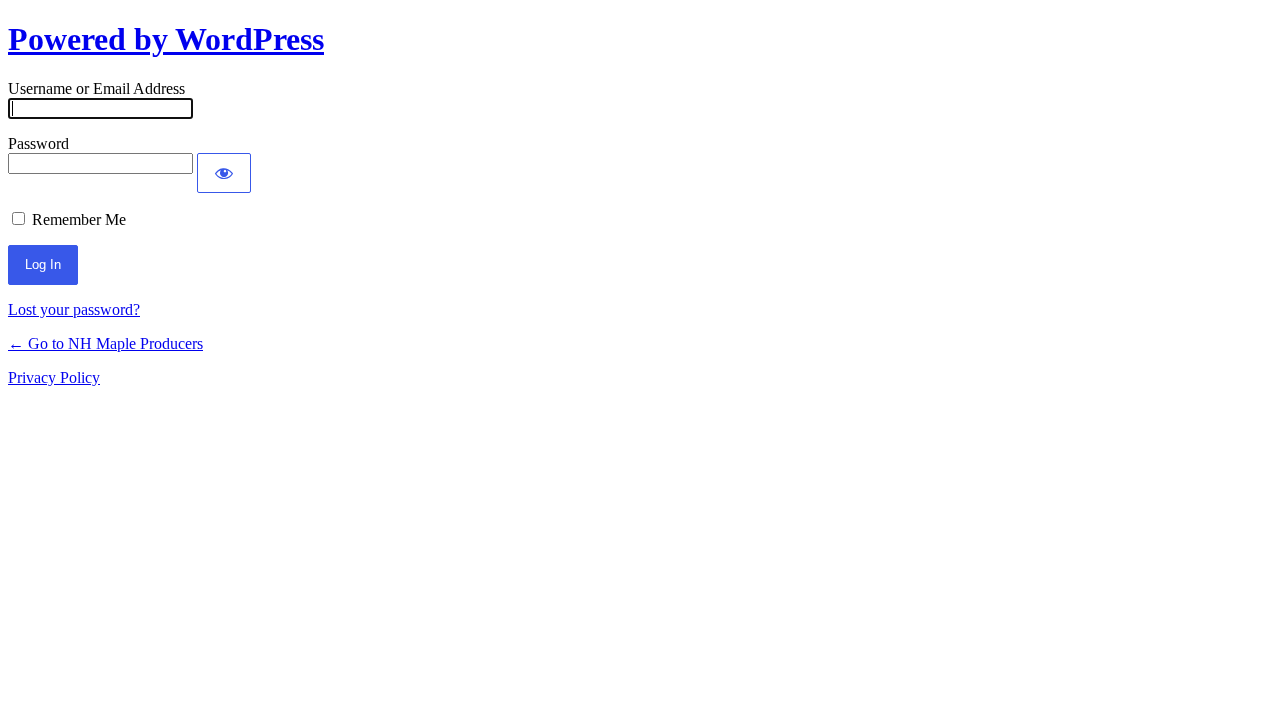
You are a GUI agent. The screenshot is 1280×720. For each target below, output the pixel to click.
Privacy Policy (54, 377)
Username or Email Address (96, 88)
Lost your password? (74, 309)
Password (38, 143)
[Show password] (224, 173)
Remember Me (79, 219)
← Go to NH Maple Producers (105, 343)
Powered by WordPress (166, 39)
